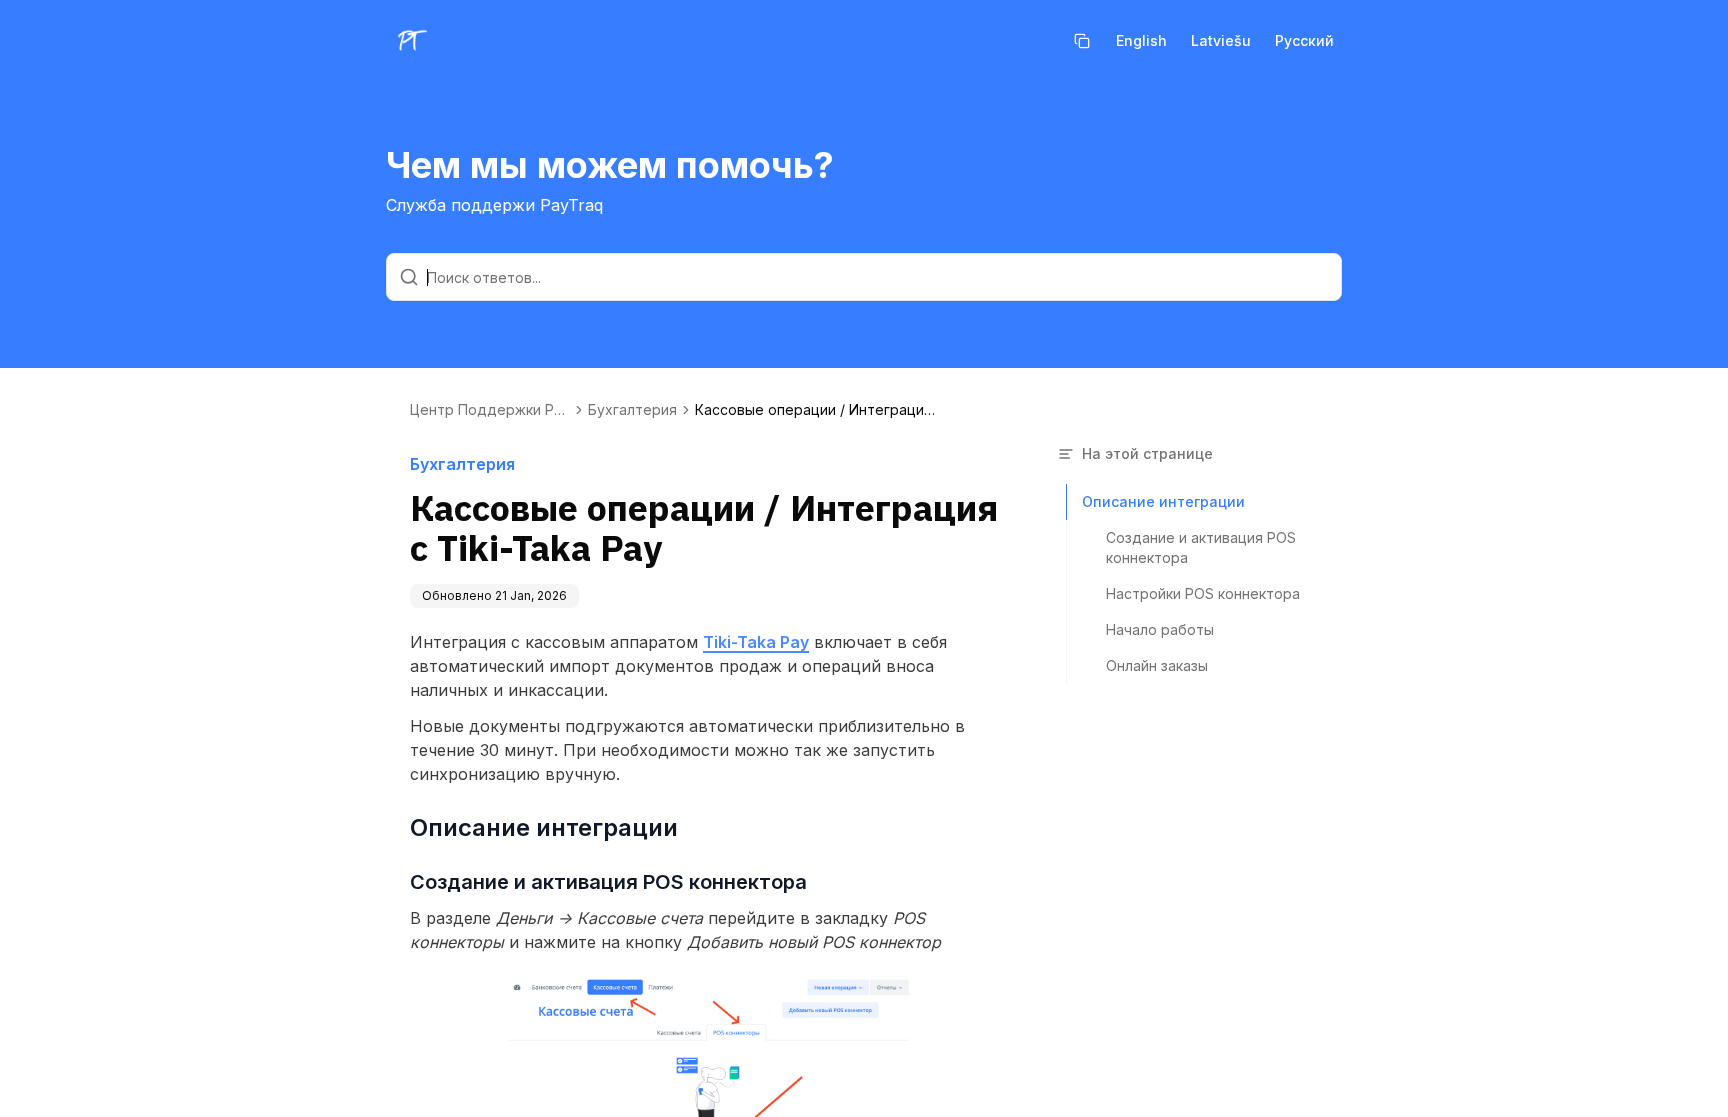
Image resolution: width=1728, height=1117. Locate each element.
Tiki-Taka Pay (756, 642)
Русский (1304, 40)
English (1141, 40)
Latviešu (1221, 40)
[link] (815, 410)
